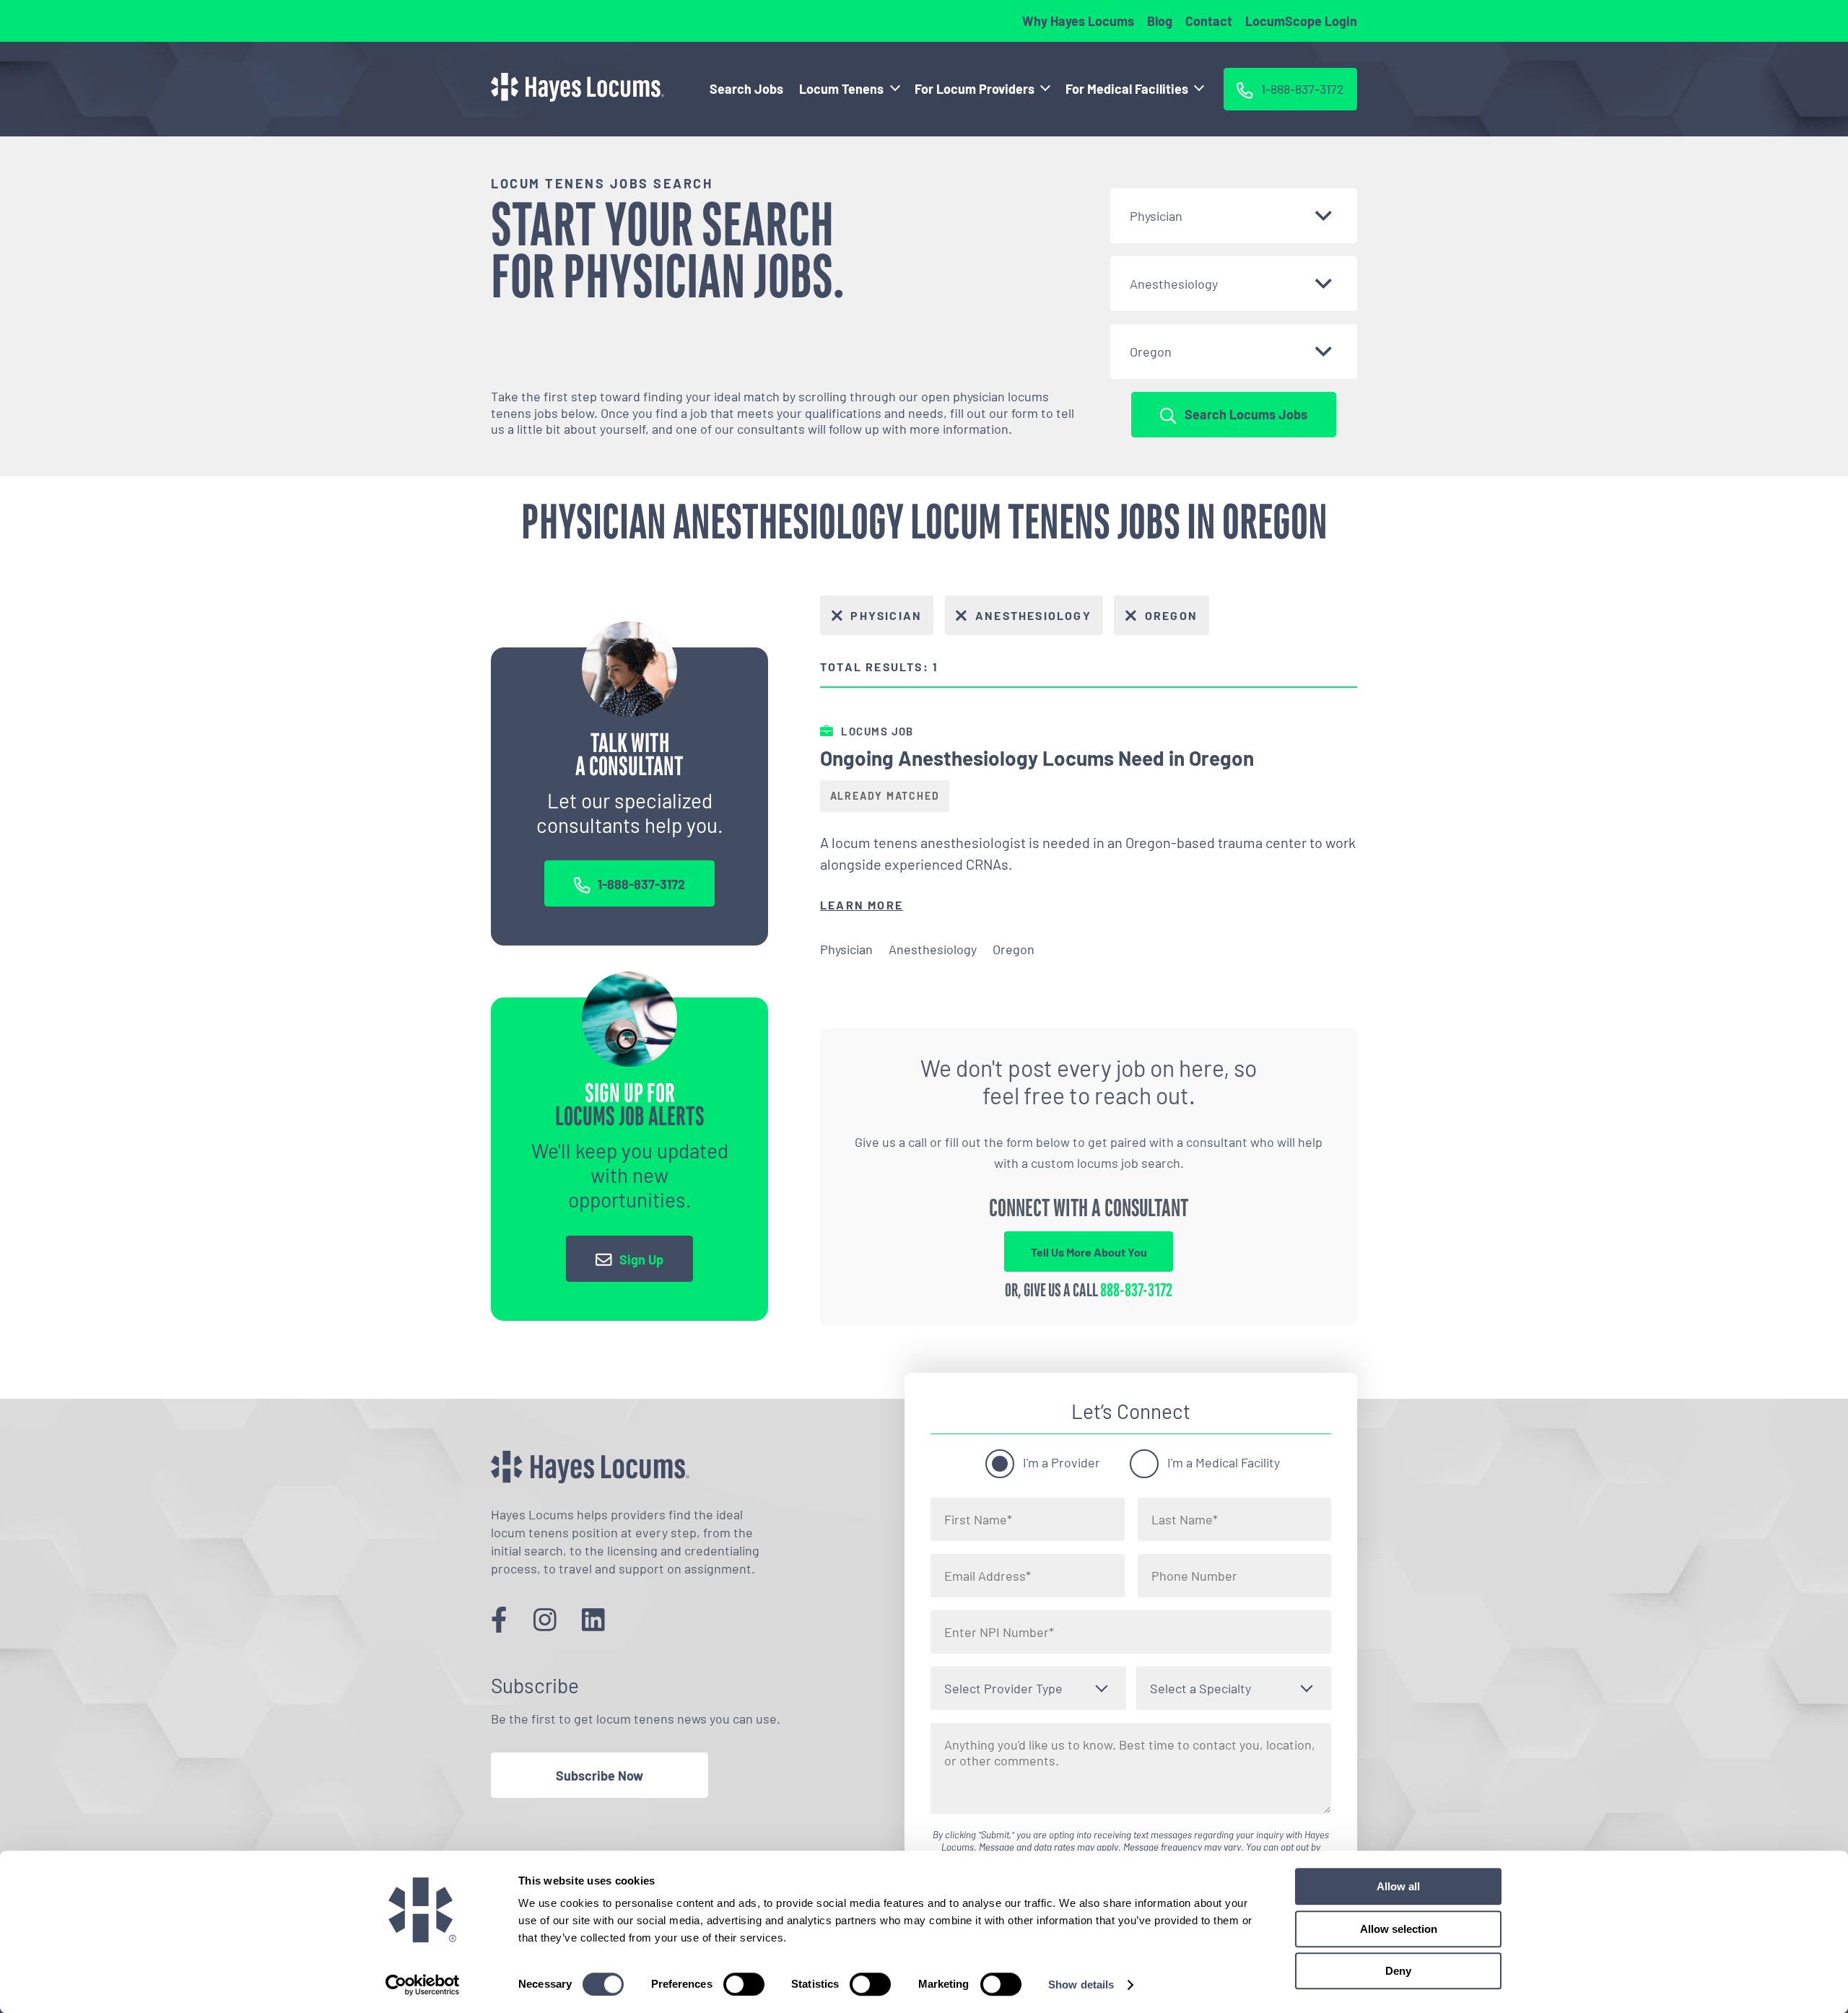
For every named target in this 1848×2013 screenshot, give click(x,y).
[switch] (744, 1984)
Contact (1209, 21)
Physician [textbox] (1156, 216)
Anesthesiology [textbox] (1174, 284)
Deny (1398, 1971)
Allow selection (1399, 1929)
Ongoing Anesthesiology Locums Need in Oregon (1037, 758)
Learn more (862, 905)
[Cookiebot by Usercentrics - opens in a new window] (423, 1985)
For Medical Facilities (1127, 89)
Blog (1160, 21)
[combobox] (1234, 216)
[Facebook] (499, 1619)
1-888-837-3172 (641, 884)
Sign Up (641, 1259)
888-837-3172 (1136, 1291)
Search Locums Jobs (1246, 414)
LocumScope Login (1301, 21)
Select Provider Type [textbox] (1003, 1688)
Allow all (1398, 1886)
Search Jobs (746, 89)
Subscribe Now (600, 1776)
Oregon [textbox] (1151, 351)
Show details (1081, 1984)
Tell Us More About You (1089, 1252)
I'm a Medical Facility (1224, 1462)
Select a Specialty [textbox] (1200, 1688)
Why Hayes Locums (1078, 21)
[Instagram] (545, 1619)
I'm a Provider (1062, 1462)
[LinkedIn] (593, 1619)
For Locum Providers (975, 89)
